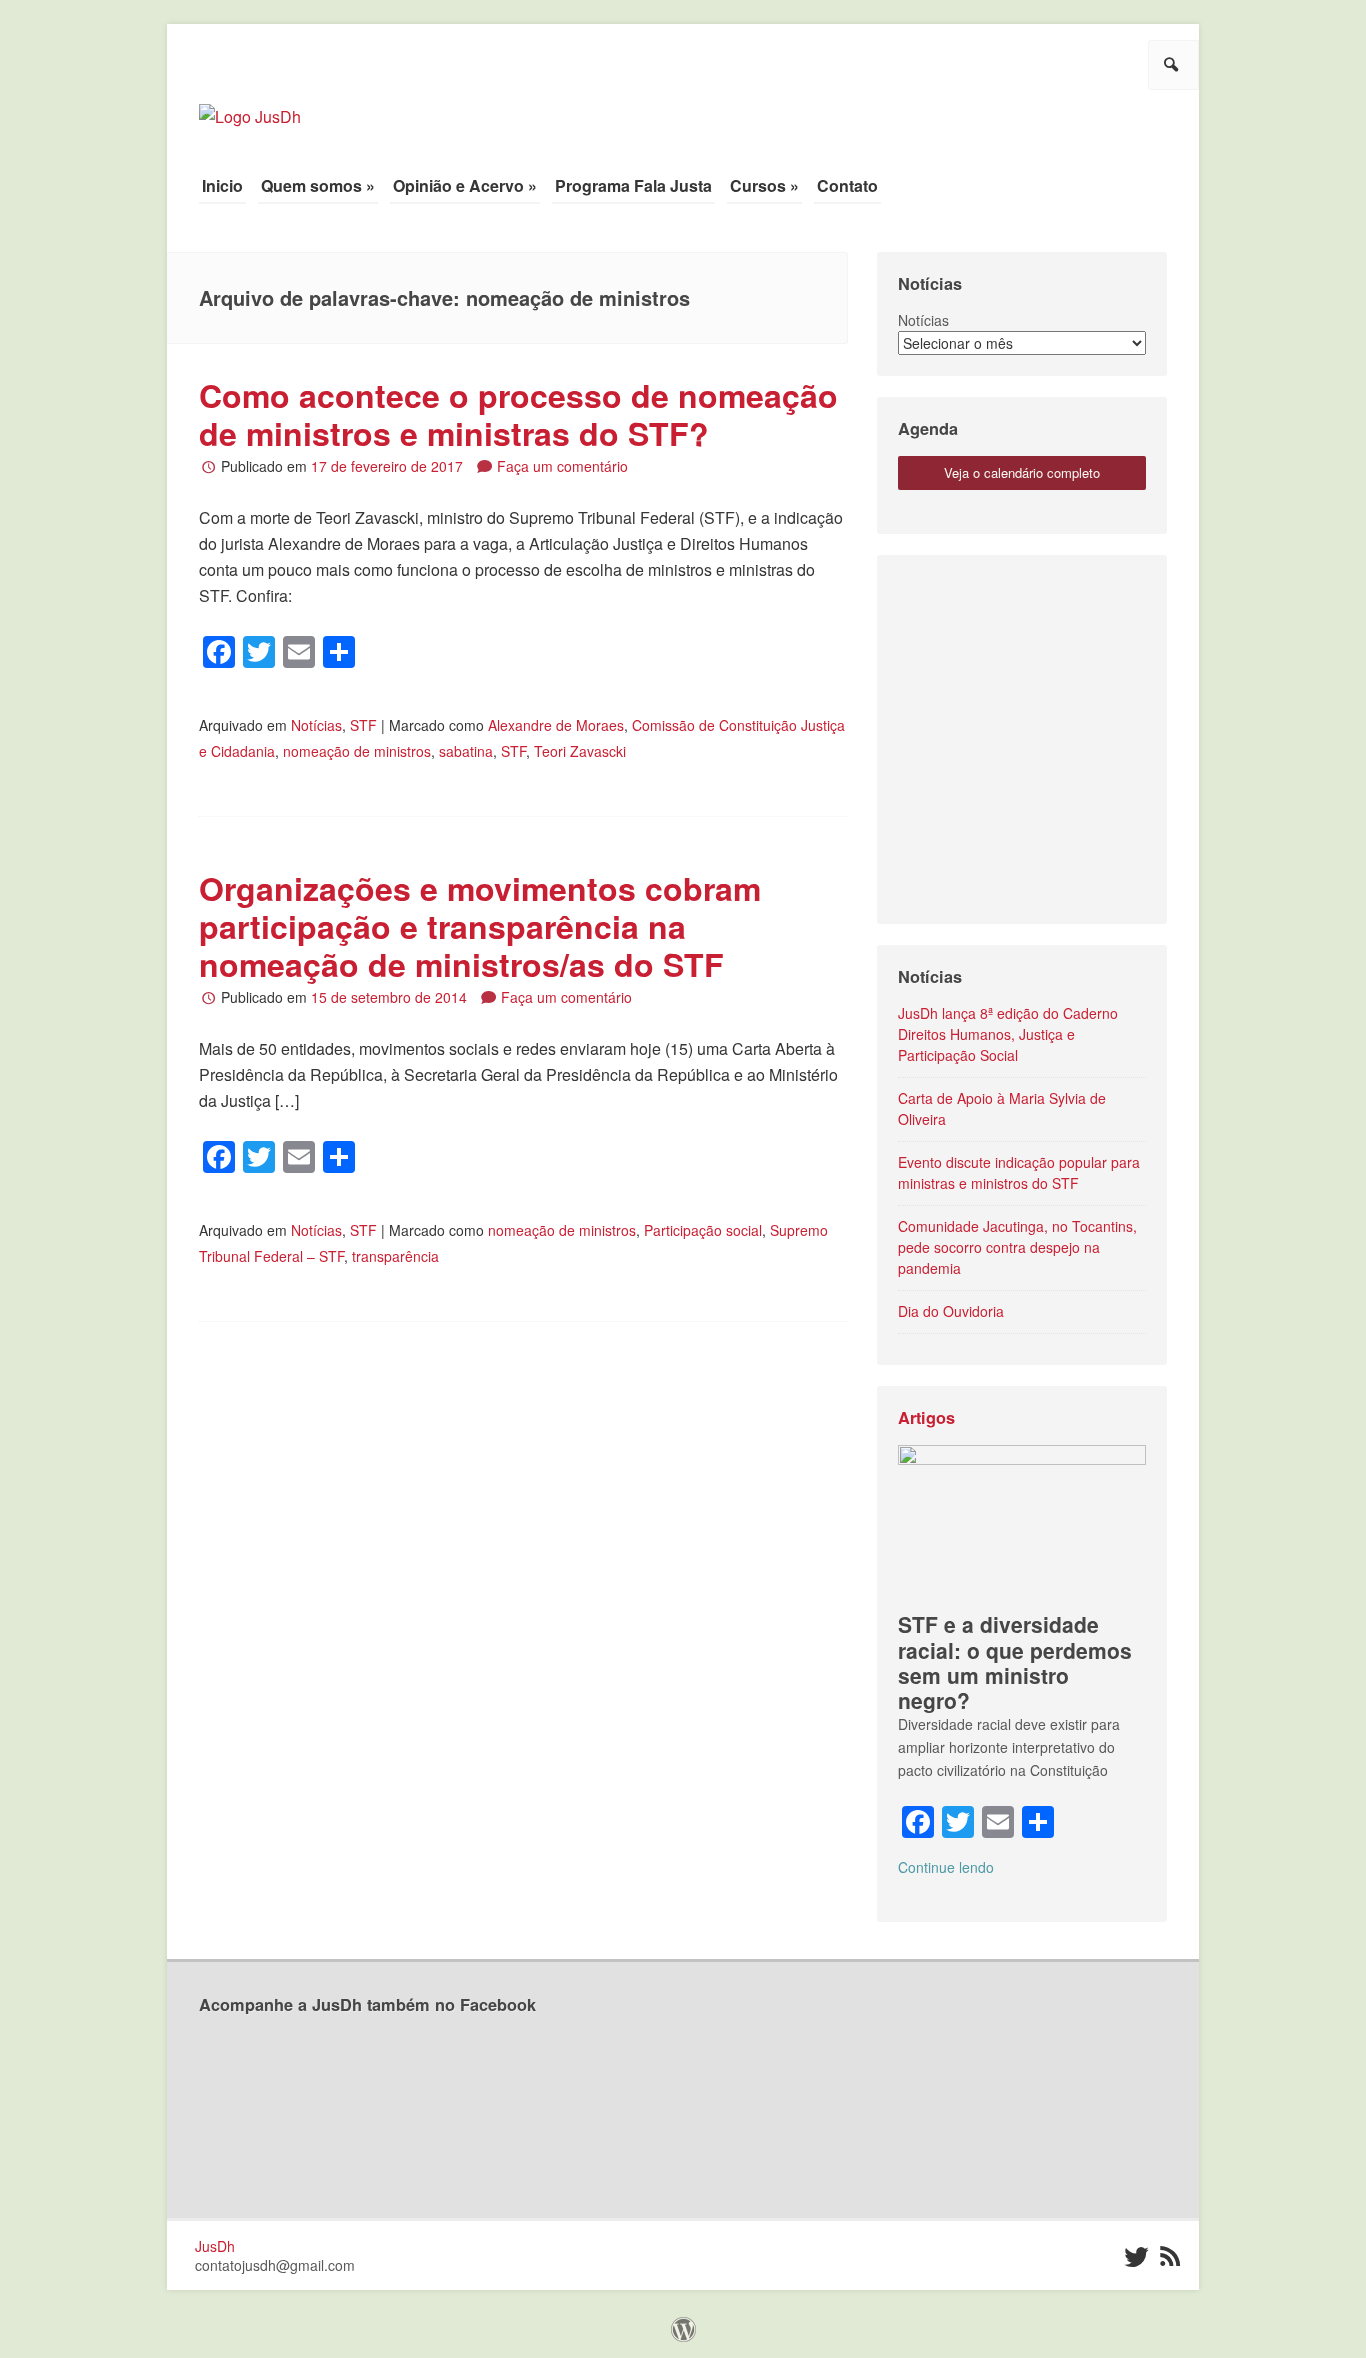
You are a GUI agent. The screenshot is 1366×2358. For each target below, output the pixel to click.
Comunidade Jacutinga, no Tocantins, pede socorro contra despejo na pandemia (1017, 1247)
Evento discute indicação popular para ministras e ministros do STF (1019, 1172)
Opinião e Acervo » (465, 185)
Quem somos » (318, 185)
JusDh (215, 2246)
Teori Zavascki (580, 751)
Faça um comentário (562, 466)
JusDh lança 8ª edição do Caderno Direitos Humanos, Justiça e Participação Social (1008, 1034)
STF (363, 725)
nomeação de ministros (357, 751)
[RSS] (1169, 2257)
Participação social (703, 1230)
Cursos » (764, 185)
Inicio (222, 185)
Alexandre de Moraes (556, 725)
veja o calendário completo (1022, 472)
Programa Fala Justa (633, 185)
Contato (847, 185)
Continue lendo (946, 1867)
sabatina (466, 751)
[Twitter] (1134, 2257)
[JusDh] (250, 106)
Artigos (926, 1417)
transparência (395, 1256)
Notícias (316, 725)
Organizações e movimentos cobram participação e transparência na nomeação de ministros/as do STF (480, 926)
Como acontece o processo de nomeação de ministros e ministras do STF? (518, 414)
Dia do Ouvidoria (951, 1311)
